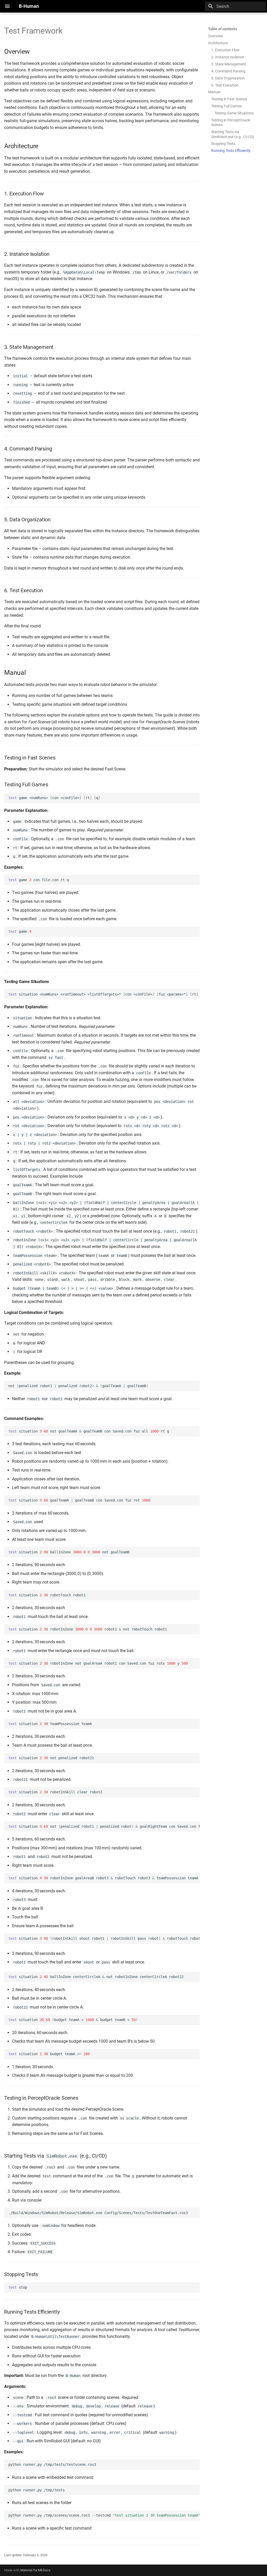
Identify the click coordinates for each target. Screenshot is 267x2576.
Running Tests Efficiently (231, 151)
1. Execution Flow (225, 50)
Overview (216, 36)
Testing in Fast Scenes (229, 99)
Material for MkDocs (35, 2570)
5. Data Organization (228, 78)
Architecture (218, 43)
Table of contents (223, 29)
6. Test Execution (225, 85)
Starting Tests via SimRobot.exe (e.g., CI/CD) (233, 134)
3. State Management (229, 64)
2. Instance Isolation (228, 57)
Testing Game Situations (234, 113)
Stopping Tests (223, 144)
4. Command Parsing (228, 71)
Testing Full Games (226, 106)
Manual (214, 92)
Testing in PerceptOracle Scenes (231, 122)
